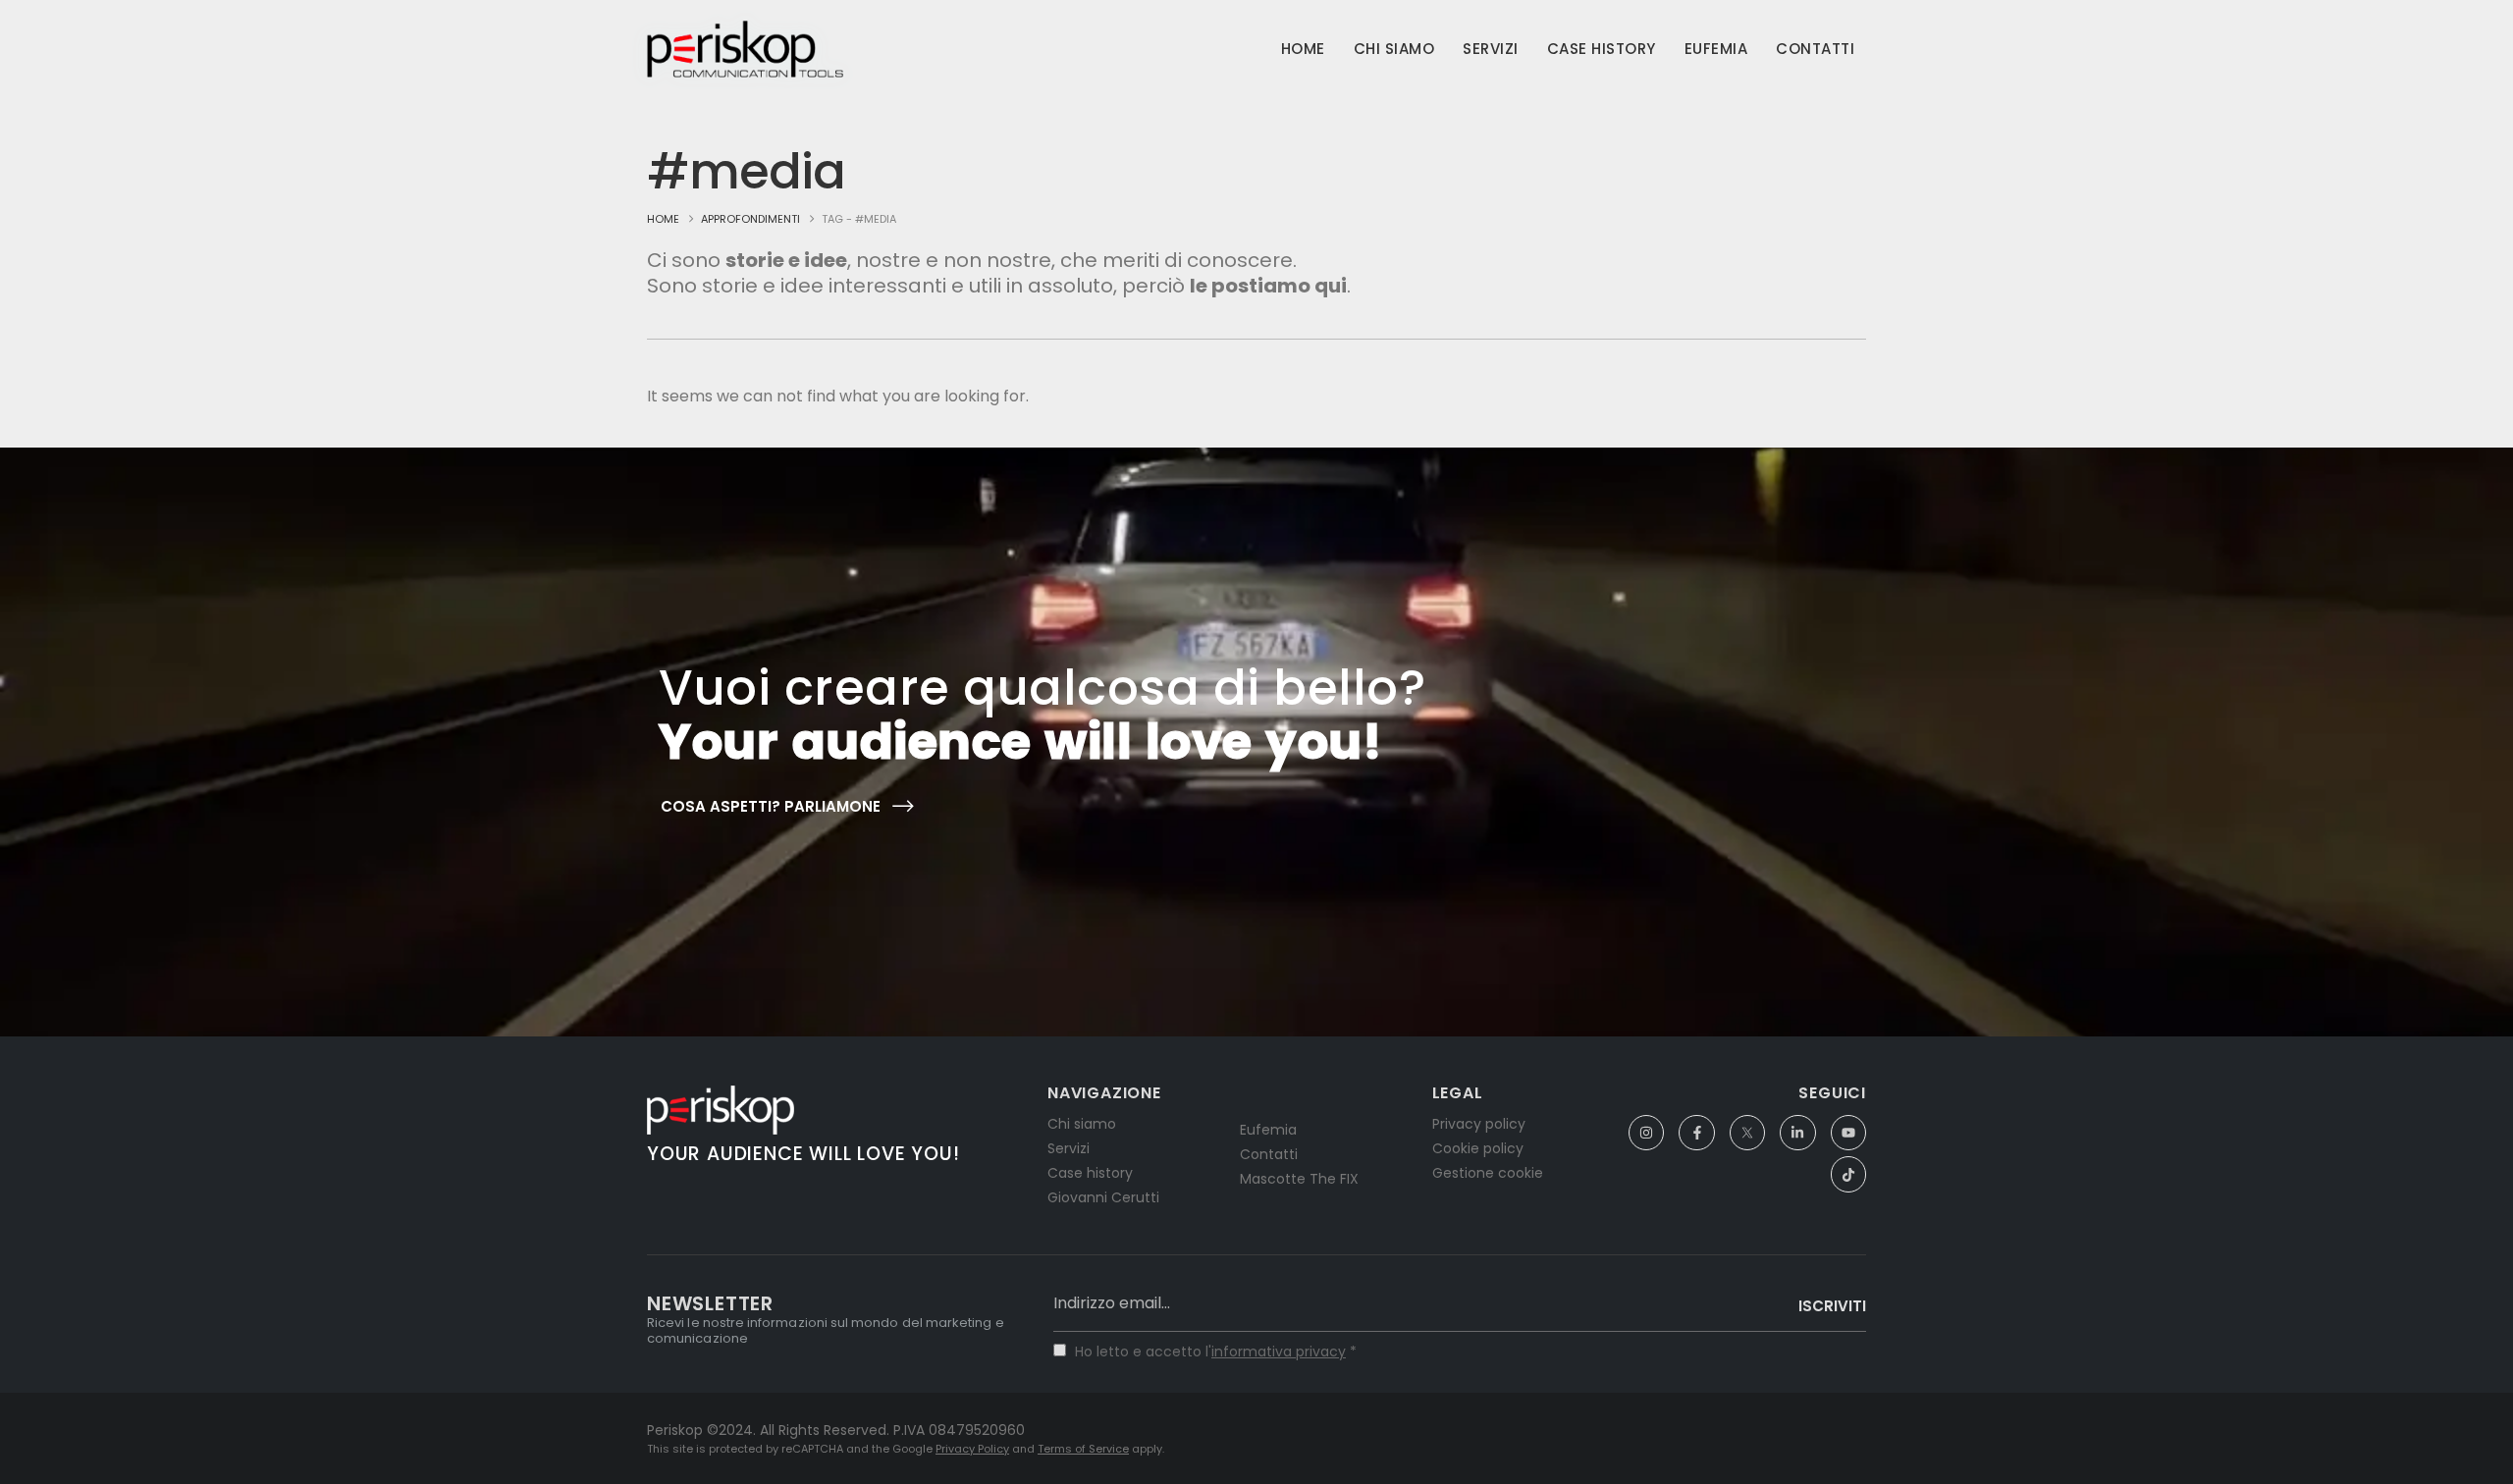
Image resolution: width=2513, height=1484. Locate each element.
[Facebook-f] (1696, 1133)
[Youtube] (1848, 1133)
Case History (1602, 49)
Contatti (1815, 49)
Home (1303, 49)
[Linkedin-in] (1797, 1133)
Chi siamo (1082, 1124)
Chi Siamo (1394, 49)
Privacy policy (1479, 1124)
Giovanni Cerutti (1103, 1197)
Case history (1090, 1173)
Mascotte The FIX (1299, 1179)
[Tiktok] (1848, 1174)
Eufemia (1716, 49)
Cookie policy (1478, 1148)
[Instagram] (1646, 1133)
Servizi (1491, 49)
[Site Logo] (745, 49)
